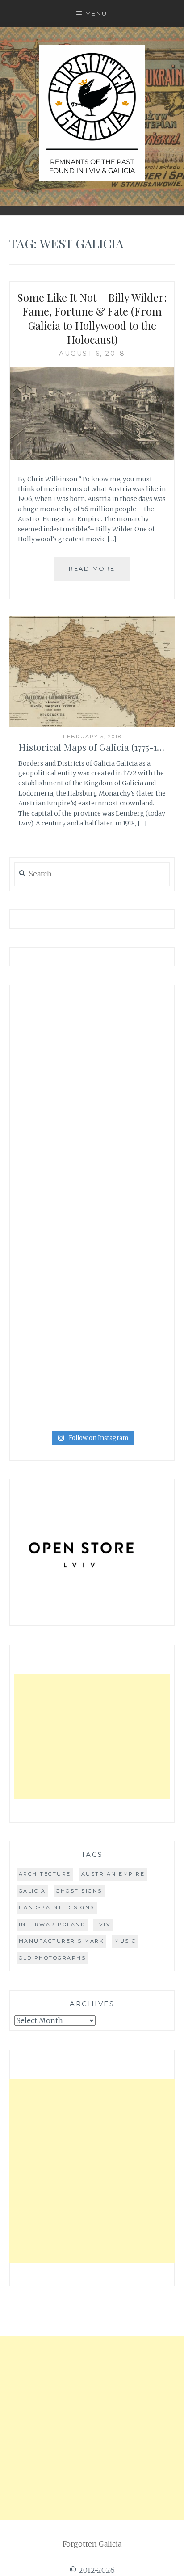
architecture (45, 1874)
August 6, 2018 (92, 354)
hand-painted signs (57, 1907)
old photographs (52, 1958)
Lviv (103, 1924)
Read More (92, 568)
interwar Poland (52, 1924)
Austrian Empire (113, 1874)
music (125, 1941)
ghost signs (79, 1891)
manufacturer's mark (62, 1941)
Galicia (32, 1891)
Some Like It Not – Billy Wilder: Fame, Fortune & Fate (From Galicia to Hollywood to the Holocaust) (92, 318)
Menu (96, 13)
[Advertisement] (92, 1736)
